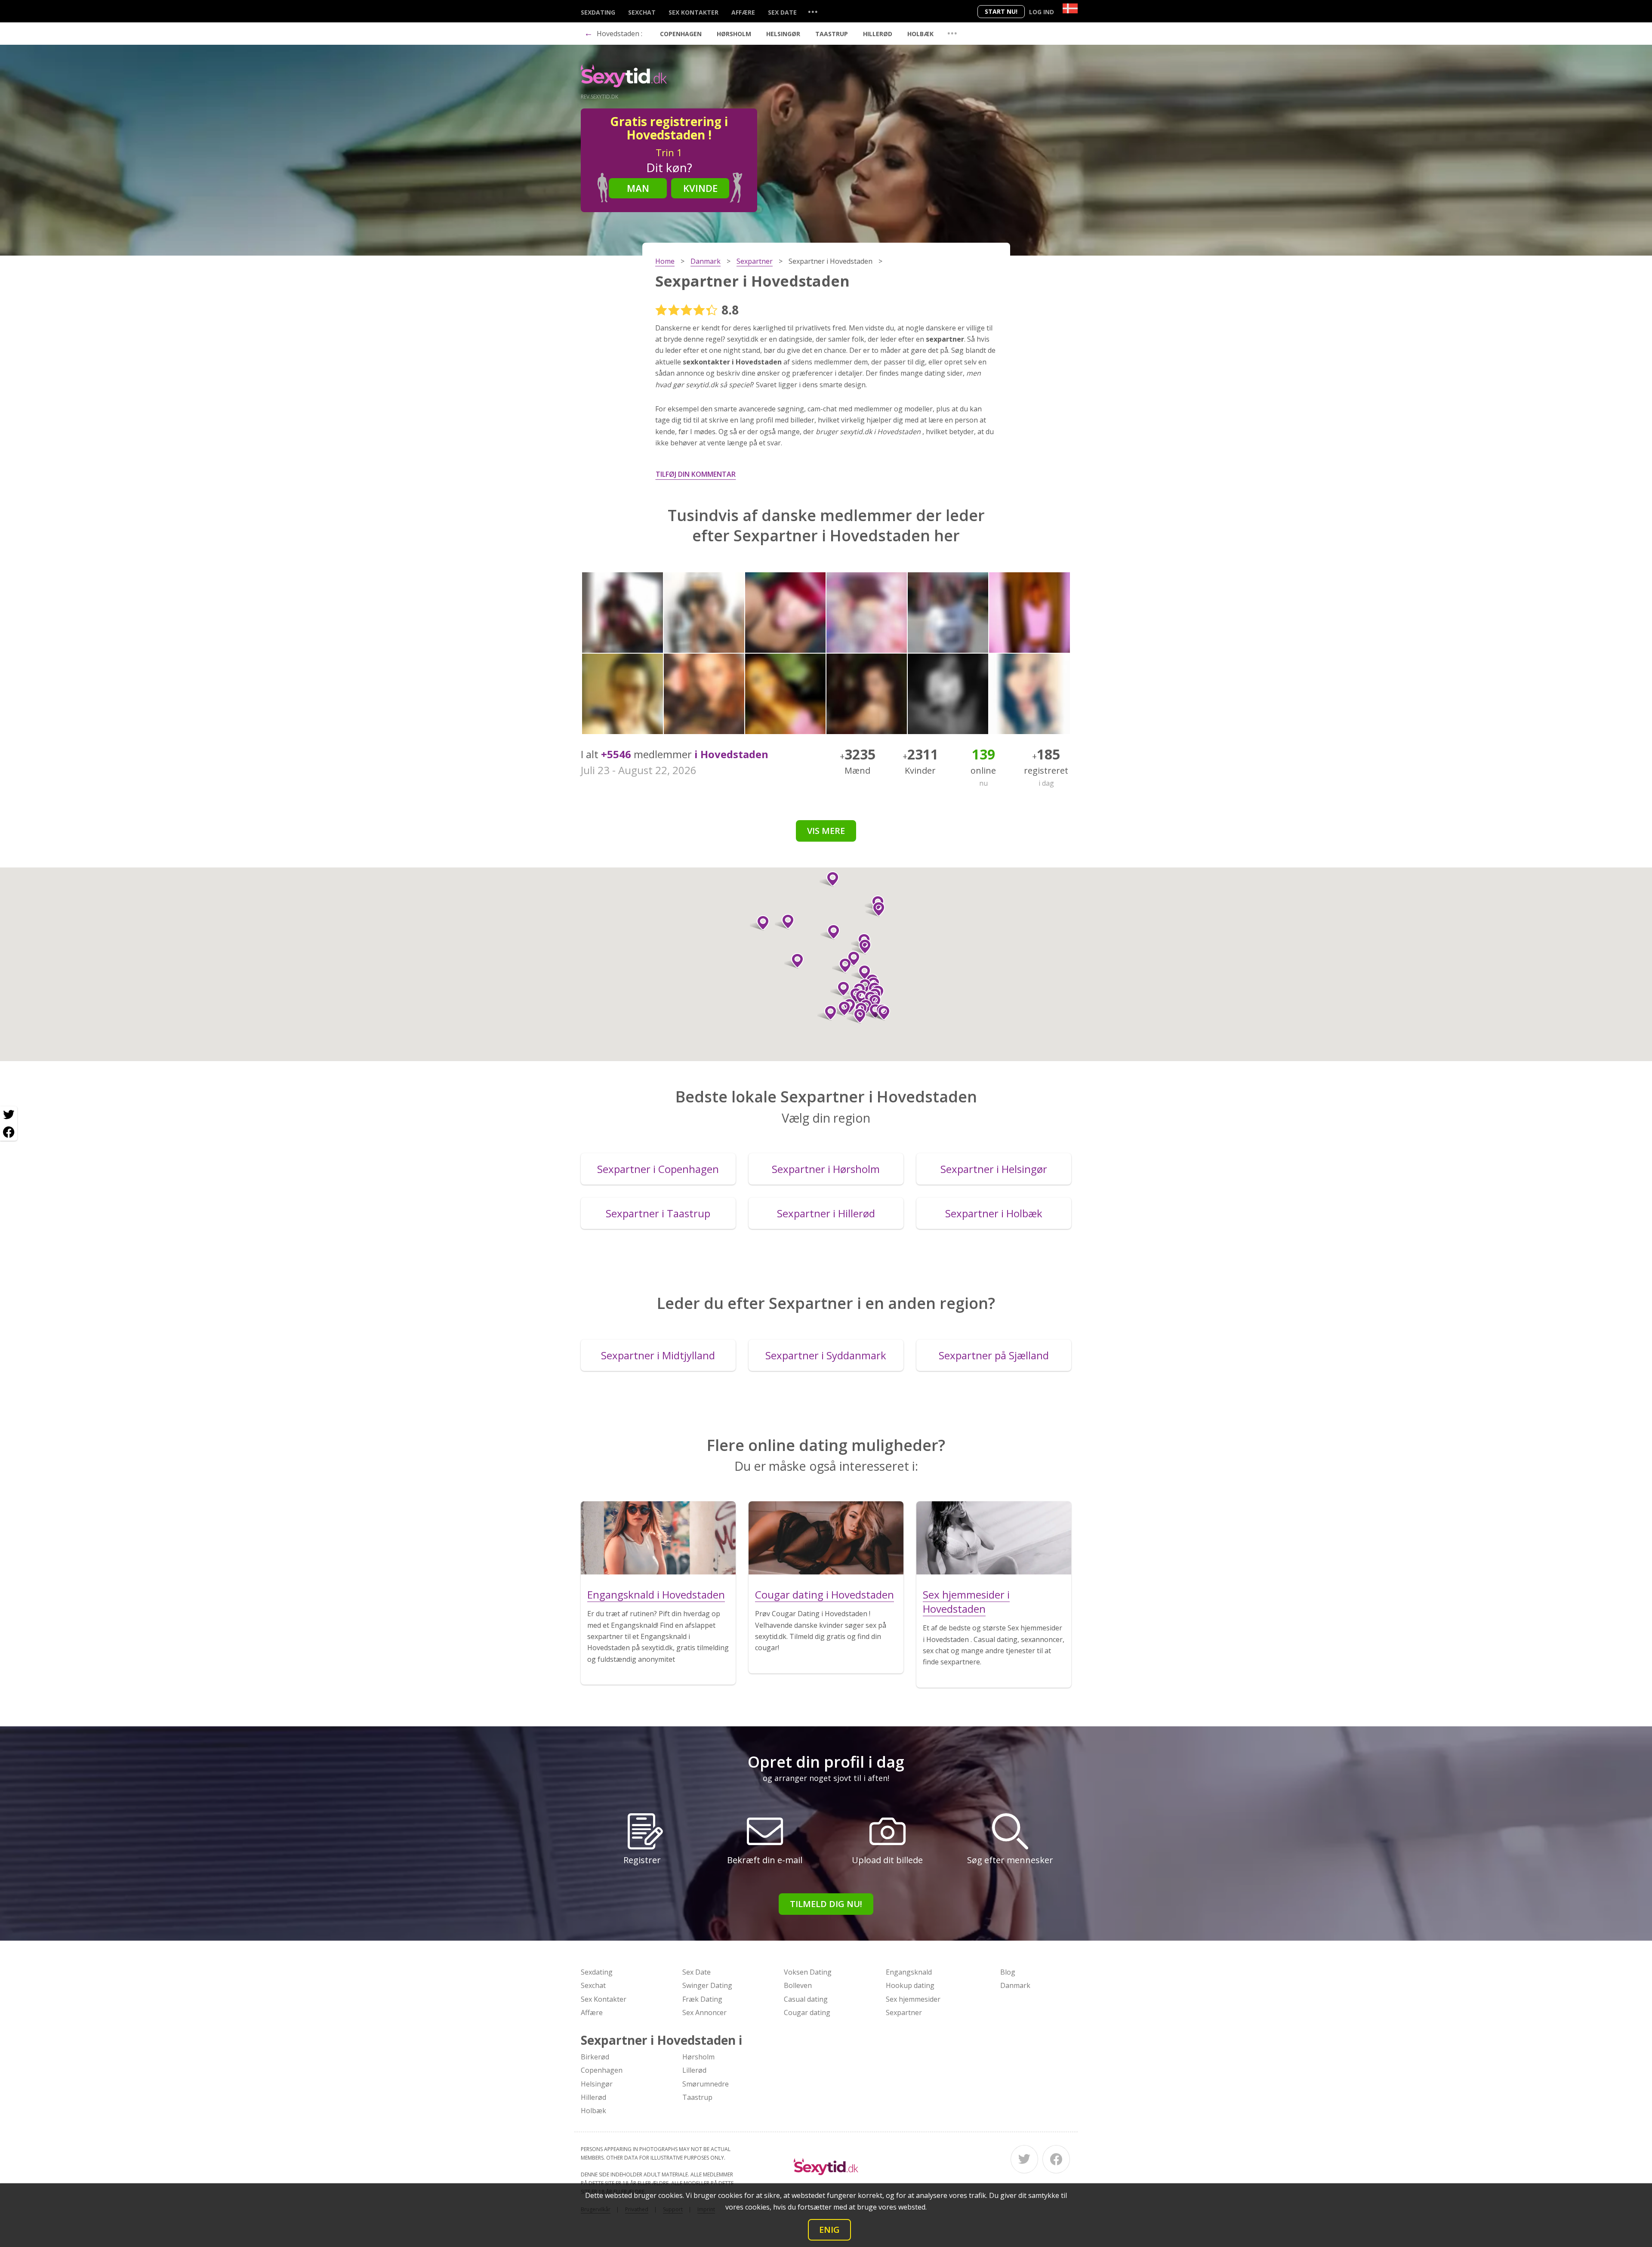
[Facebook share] (9, 1132)
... (813, 11)
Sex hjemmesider (913, 1999)
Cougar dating (807, 2012)
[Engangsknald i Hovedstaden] (658, 1538)
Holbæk (920, 34)
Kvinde (700, 188)
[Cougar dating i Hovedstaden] (826, 1538)
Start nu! (1001, 11)
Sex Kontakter (693, 12)
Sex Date (782, 12)
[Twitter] (1024, 2159)
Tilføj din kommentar (696, 474)
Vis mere (826, 831)
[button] (880, 1013)
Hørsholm (734, 34)
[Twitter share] (9, 1115)
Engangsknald (909, 1972)
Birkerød (595, 2057)
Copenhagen (681, 34)
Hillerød (878, 34)
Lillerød (694, 2070)
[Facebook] (1056, 2159)
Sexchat (642, 12)
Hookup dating (910, 1985)
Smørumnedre (706, 2084)
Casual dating (806, 1999)
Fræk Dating (702, 1999)
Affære (743, 12)
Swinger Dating (707, 1985)
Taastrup (832, 34)
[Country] (1070, 8)
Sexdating (598, 12)
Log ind (1042, 12)
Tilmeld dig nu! (826, 1904)
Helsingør (783, 34)
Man (638, 188)
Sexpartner (904, 2012)
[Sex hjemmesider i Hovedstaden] (994, 1538)
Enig (829, 2230)
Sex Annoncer (704, 2012)
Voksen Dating (808, 1972)
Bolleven (798, 1985)
